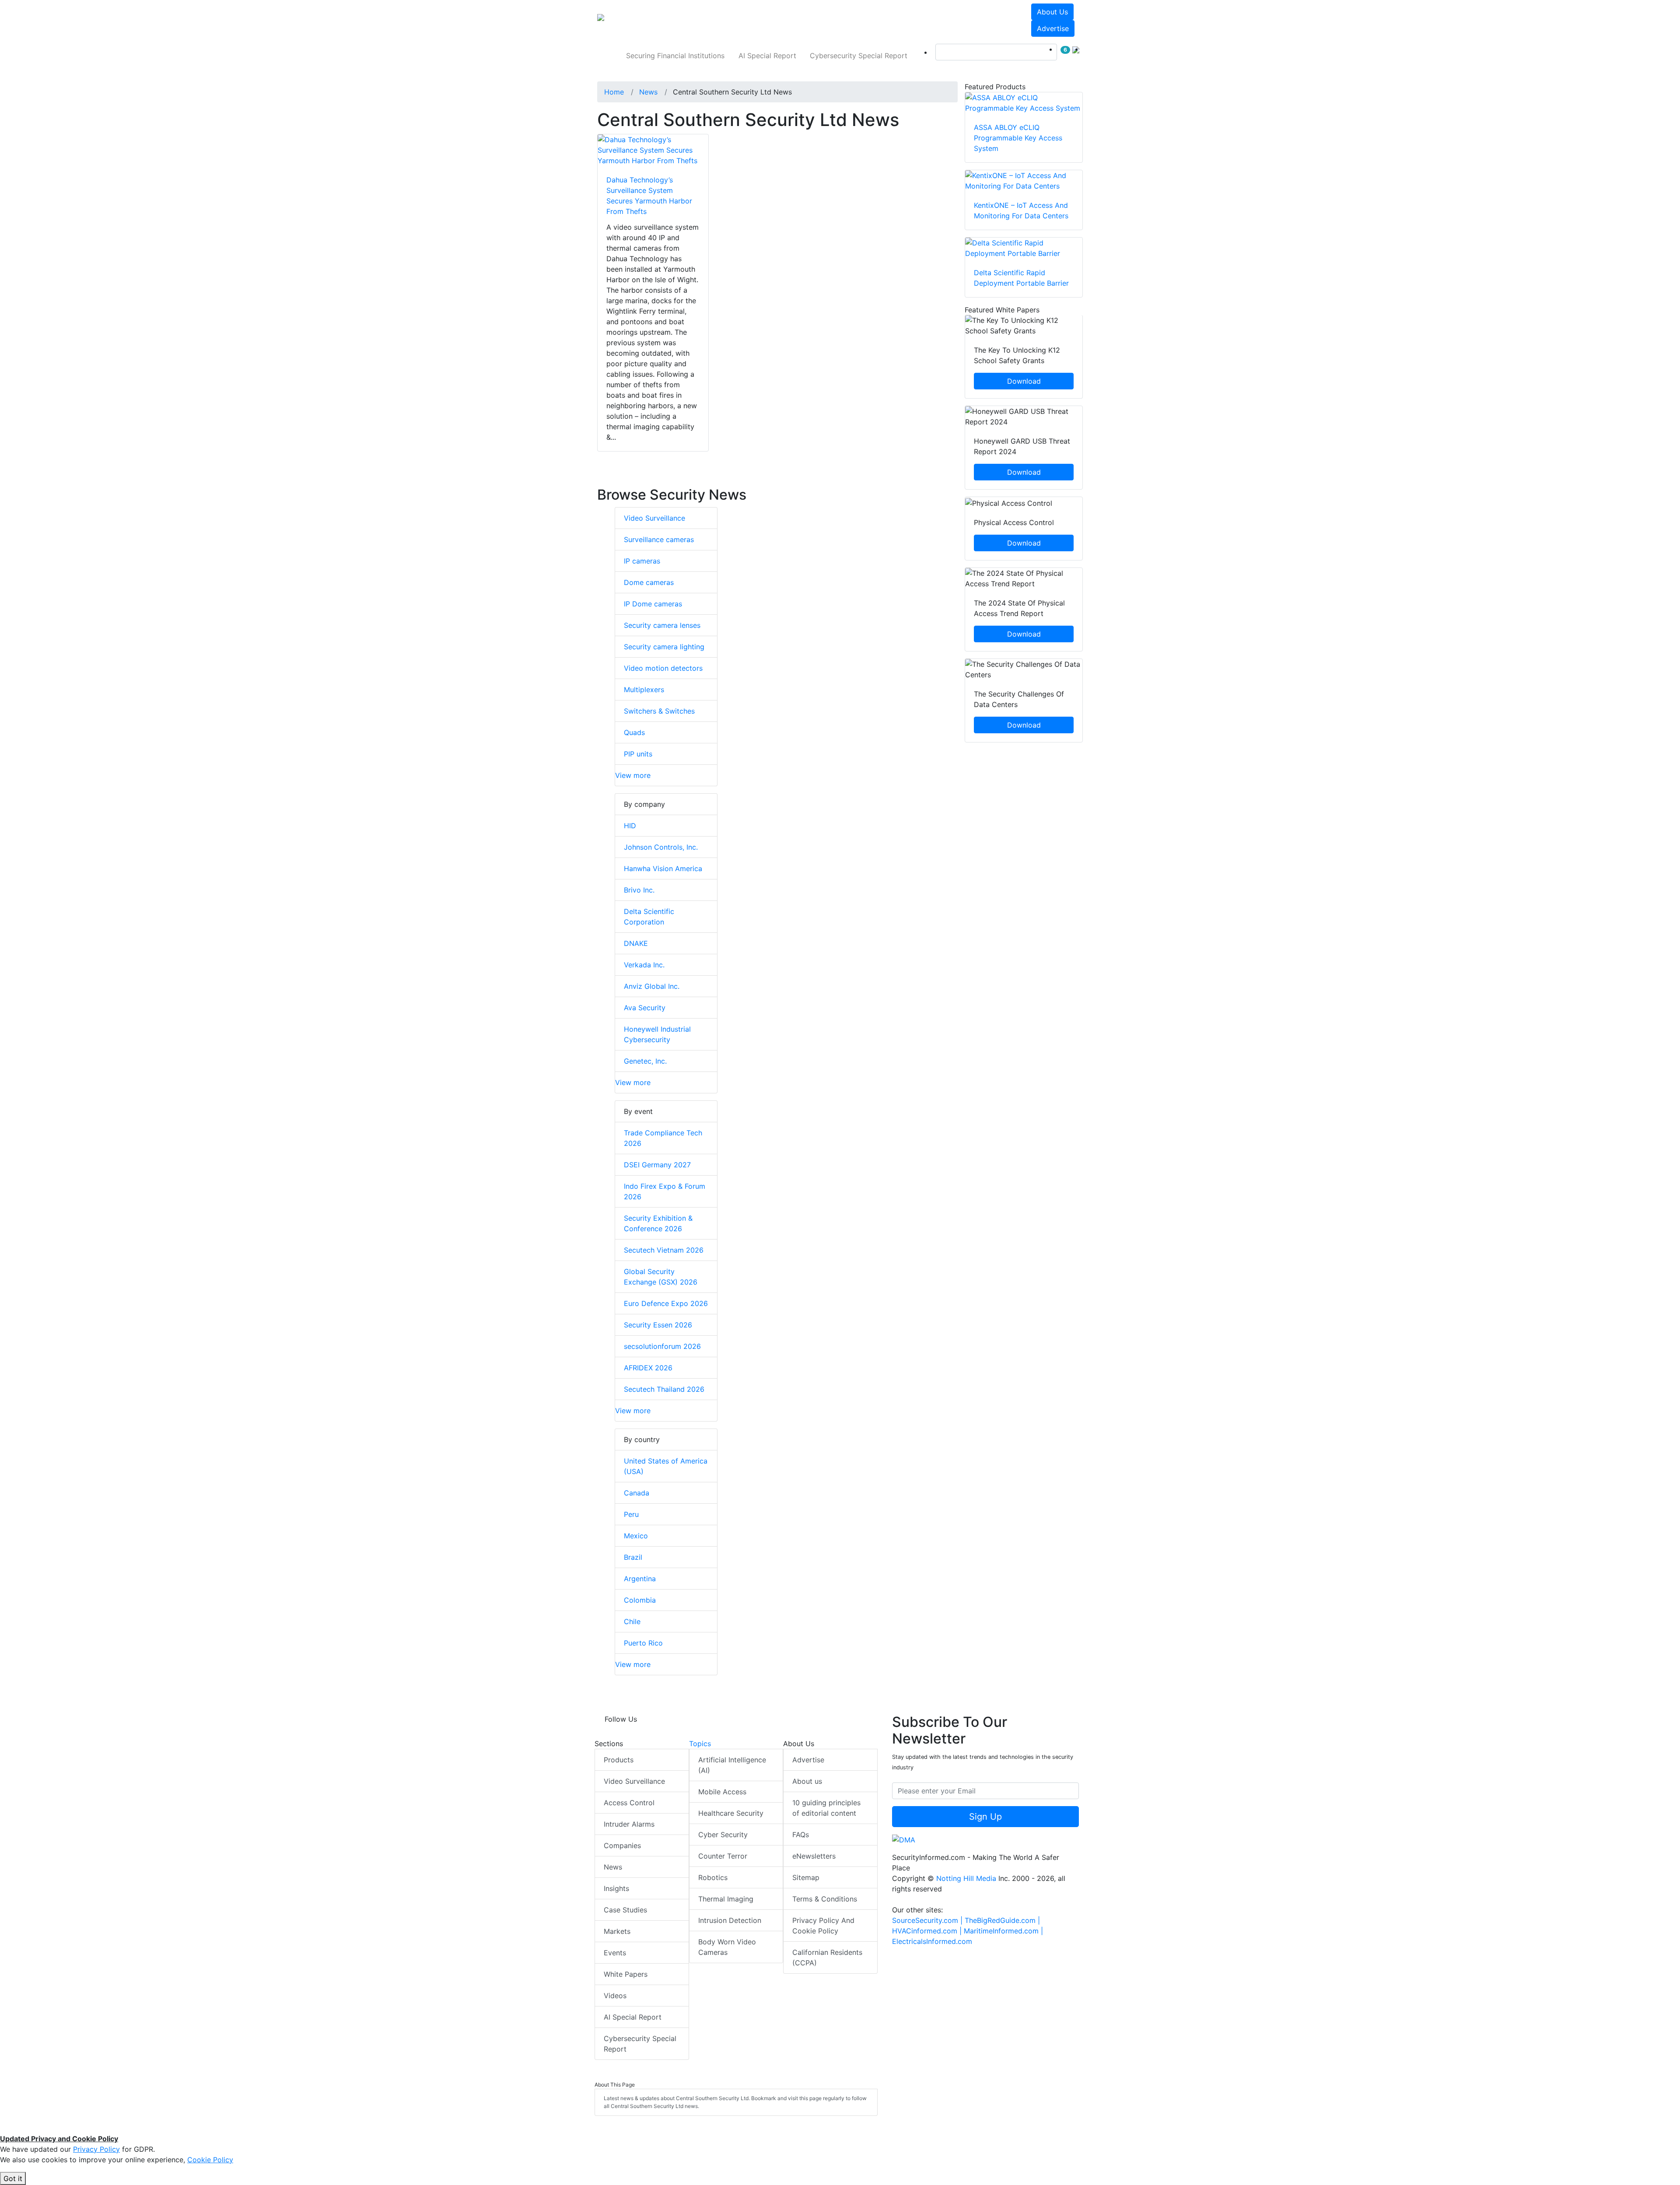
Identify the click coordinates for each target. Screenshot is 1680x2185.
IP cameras (642, 561)
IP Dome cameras (653, 604)
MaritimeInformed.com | (1003, 1931)
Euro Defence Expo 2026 (666, 1303)
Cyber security (723, 1835)
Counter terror (723, 1856)
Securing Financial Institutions (675, 56)
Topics (700, 1744)
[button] (719, 20)
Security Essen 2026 (658, 1325)
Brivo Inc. (639, 890)
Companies (622, 1845)
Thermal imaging (726, 1899)
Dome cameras (649, 582)
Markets (617, 1931)
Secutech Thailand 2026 (664, 1389)
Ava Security (645, 1008)
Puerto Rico (643, 1643)
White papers (626, 1974)
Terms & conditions (825, 1899)
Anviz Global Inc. (652, 986)
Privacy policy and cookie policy (823, 1926)
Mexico (636, 1536)
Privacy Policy (96, 2149)
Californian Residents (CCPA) (827, 1957)
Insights (616, 1888)
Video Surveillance (654, 518)
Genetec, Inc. (645, 1061)
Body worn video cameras (727, 1947)
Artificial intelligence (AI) (732, 1765)
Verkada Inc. (644, 965)
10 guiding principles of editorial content (826, 1808)
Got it (13, 2178)
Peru (631, 1514)
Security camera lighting (664, 647)
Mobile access (722, 1792)
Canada (637, 1493)
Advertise (1053, 28)
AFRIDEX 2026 (648, 1368)
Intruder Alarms (629, 1824)
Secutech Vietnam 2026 (664, 1250)
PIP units (638, 754)
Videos (615, 1996)
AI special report (767, 56)
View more (633, 775)
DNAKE (636, 943)
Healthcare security (731, 1813)
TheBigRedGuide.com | (1002, 1920)
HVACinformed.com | (928, 1931)
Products (619, 1760)
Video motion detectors (663, 668)
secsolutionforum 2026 (662, 1346)
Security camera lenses (662, 625)
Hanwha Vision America (663, 868)
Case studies (625, 1910)
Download (1024, 381)
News (613, 1867)
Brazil (633, 1557)
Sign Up (985, 1817)
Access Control (629, 1803)
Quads (634, 732)
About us (1052, 12)
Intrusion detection (730, 1920)
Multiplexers (644, 690)
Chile (632, 1621)
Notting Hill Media (966, 1878)
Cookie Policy (210, 2160)
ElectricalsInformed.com (932, 1941)
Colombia (640, 1600)
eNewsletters (814, 1856)
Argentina (640, 1579)
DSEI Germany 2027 (657, 1165)
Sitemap (806, 1877)
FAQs (801, 1835)
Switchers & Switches (659, 711)
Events (615, 1953)
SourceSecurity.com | (928, 1920)
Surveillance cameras (659, 539)
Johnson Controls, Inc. (661, 847)
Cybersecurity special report (859, 56)
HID (630, 826)
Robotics (713, 1877)
